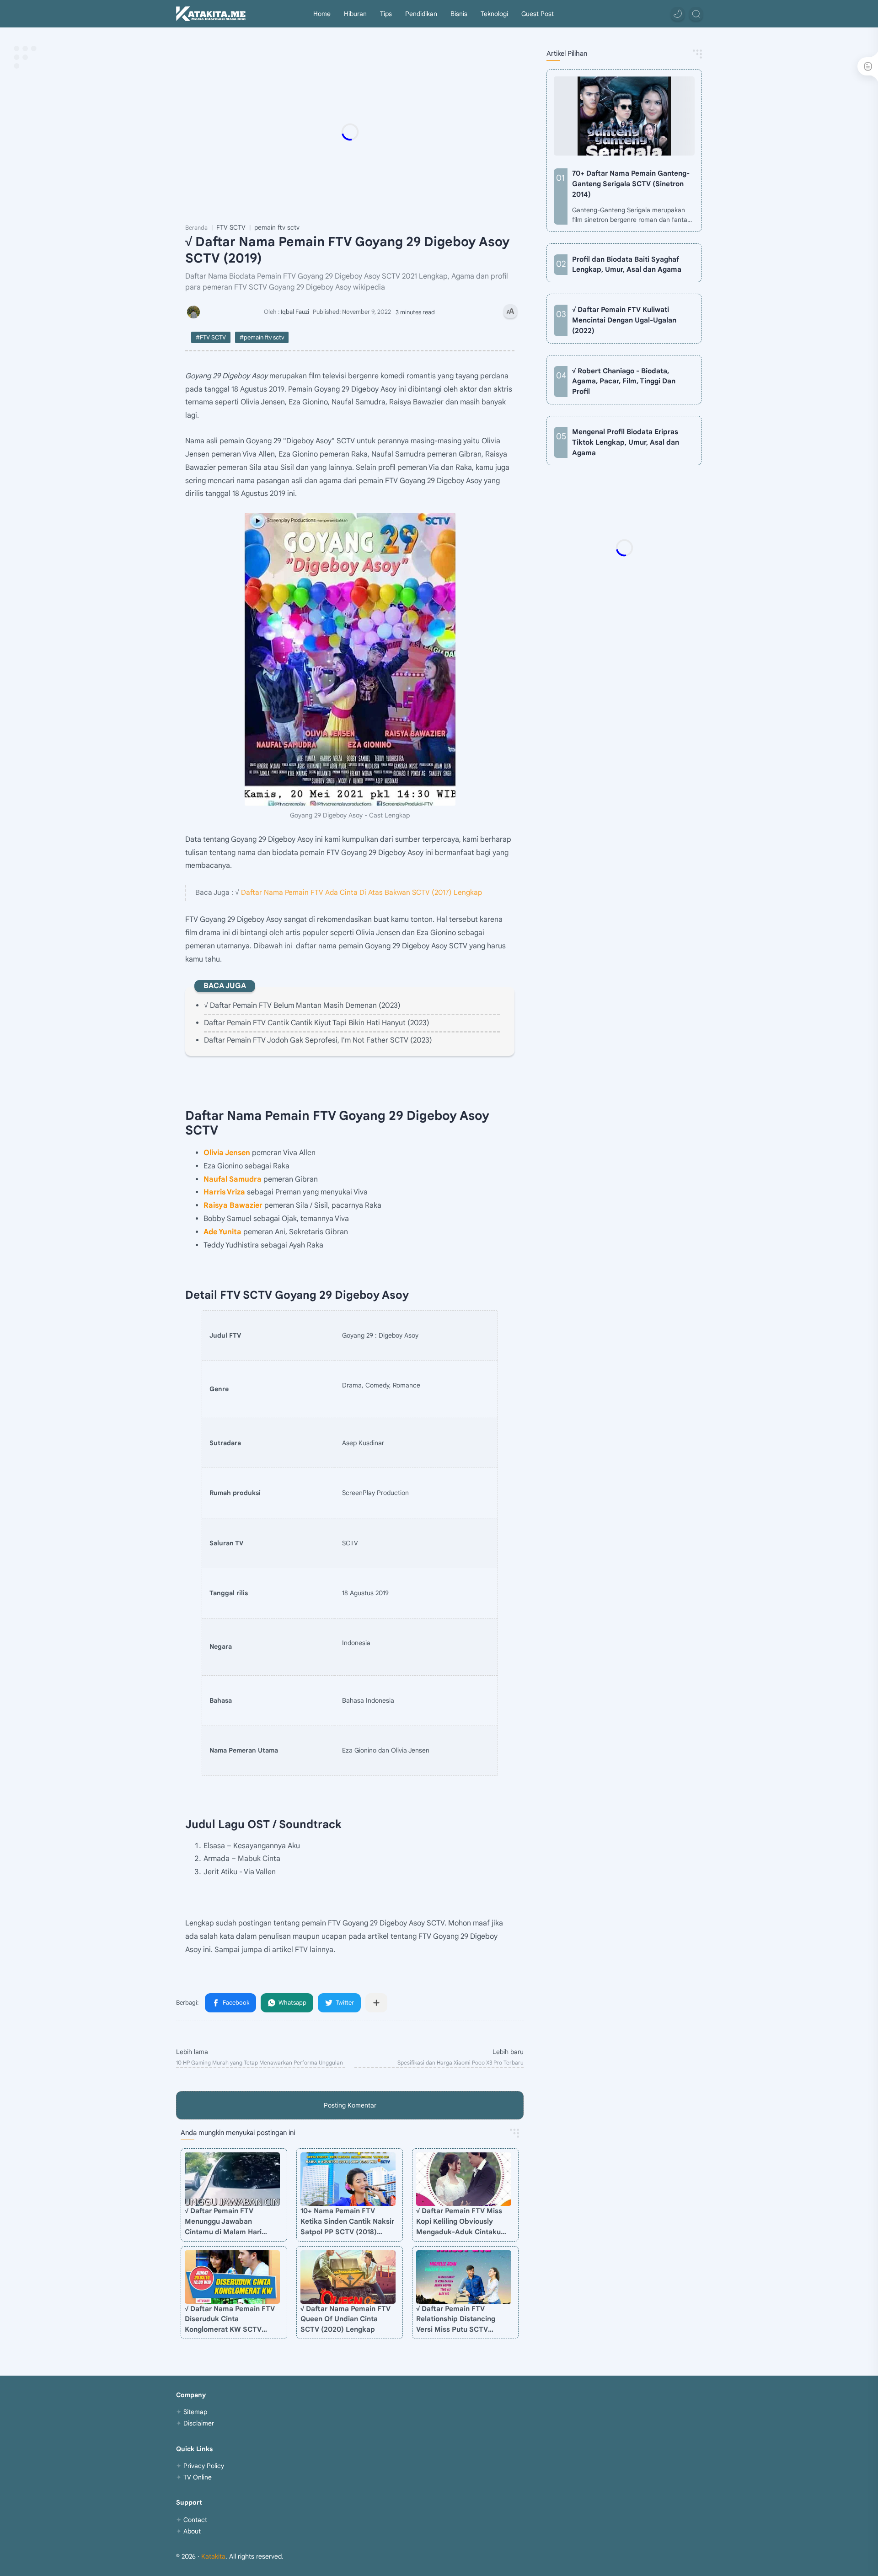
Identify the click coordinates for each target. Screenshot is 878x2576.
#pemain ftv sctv (262, 337)
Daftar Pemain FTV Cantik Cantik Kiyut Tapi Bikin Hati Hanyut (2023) (317, 1023)
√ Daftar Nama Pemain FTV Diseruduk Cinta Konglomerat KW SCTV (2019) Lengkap (230, 2320)
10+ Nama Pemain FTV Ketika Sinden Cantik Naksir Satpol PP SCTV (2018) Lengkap (347, 2222)
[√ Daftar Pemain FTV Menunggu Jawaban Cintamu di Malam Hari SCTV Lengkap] (232, 2179)
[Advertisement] (368, 132)
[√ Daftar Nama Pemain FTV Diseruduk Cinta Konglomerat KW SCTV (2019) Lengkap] (232, 2277)
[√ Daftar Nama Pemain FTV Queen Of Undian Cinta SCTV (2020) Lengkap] (348, 2277)
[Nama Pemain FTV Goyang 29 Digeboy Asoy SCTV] (350, 659)
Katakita (213, 2556)
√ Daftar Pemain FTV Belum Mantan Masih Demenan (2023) (302, 1006)
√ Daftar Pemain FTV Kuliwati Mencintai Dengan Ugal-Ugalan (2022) (624, 320)
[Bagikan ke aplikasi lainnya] (376, 2003)
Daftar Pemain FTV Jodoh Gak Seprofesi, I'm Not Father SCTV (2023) (318, 1040)
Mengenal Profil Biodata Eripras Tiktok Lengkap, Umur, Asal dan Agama (626, 442)
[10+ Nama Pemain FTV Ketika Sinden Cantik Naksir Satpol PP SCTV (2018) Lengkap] (348, 2179)
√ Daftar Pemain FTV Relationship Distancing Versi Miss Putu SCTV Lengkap (456, 2320)
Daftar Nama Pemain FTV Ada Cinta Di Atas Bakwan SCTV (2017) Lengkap (361, 892)
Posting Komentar (350, 2105)
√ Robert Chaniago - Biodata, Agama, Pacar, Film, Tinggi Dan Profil (624, 381)
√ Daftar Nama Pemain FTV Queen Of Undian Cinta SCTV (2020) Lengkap (345, 2319)
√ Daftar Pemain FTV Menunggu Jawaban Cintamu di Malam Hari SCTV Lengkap (223, 2222)
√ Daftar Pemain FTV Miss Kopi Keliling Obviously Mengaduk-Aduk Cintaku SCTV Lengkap (459, 2222)
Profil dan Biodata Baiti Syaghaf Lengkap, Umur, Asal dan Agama (627, 264)
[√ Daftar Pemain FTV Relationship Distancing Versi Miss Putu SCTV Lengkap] (464, 2277)
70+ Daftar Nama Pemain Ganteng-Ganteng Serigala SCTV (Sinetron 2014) (631, 184)
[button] (678, 14)
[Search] (696, 14)
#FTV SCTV (211, 337)
